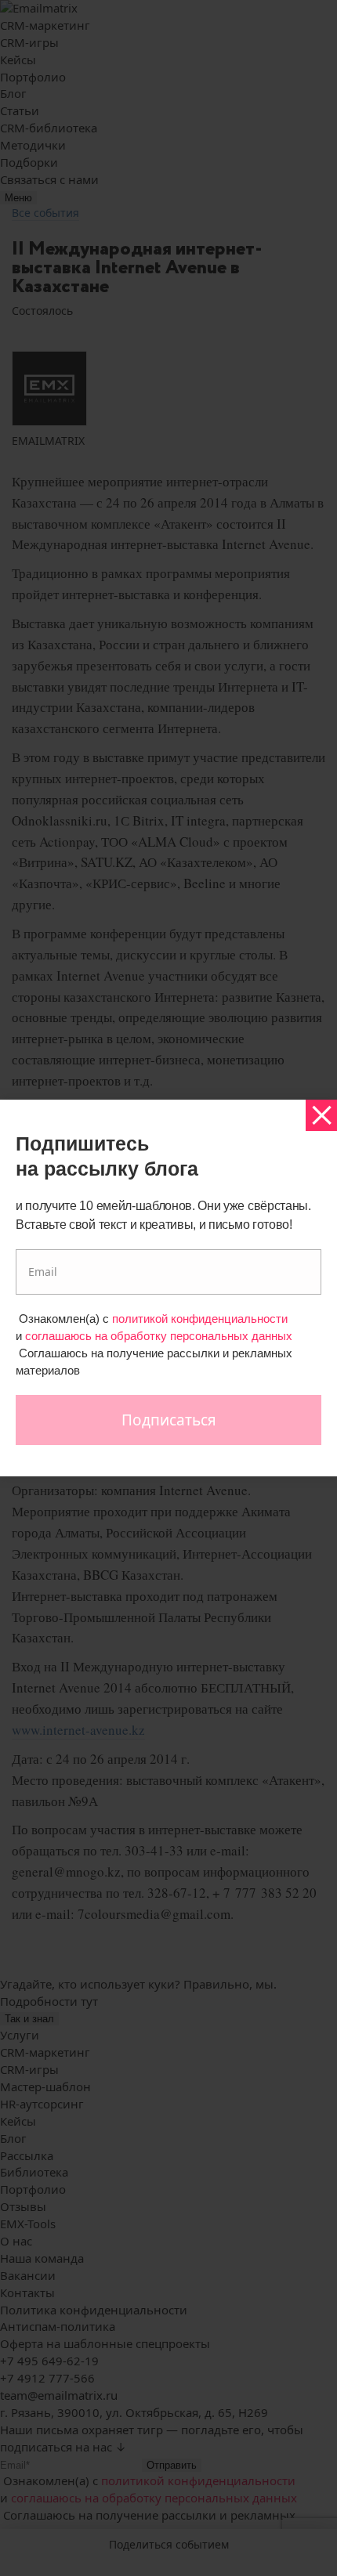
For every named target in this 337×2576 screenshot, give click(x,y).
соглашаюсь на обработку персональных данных (159, 1336)
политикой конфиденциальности (200, 1319)
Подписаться (169, 1420)
